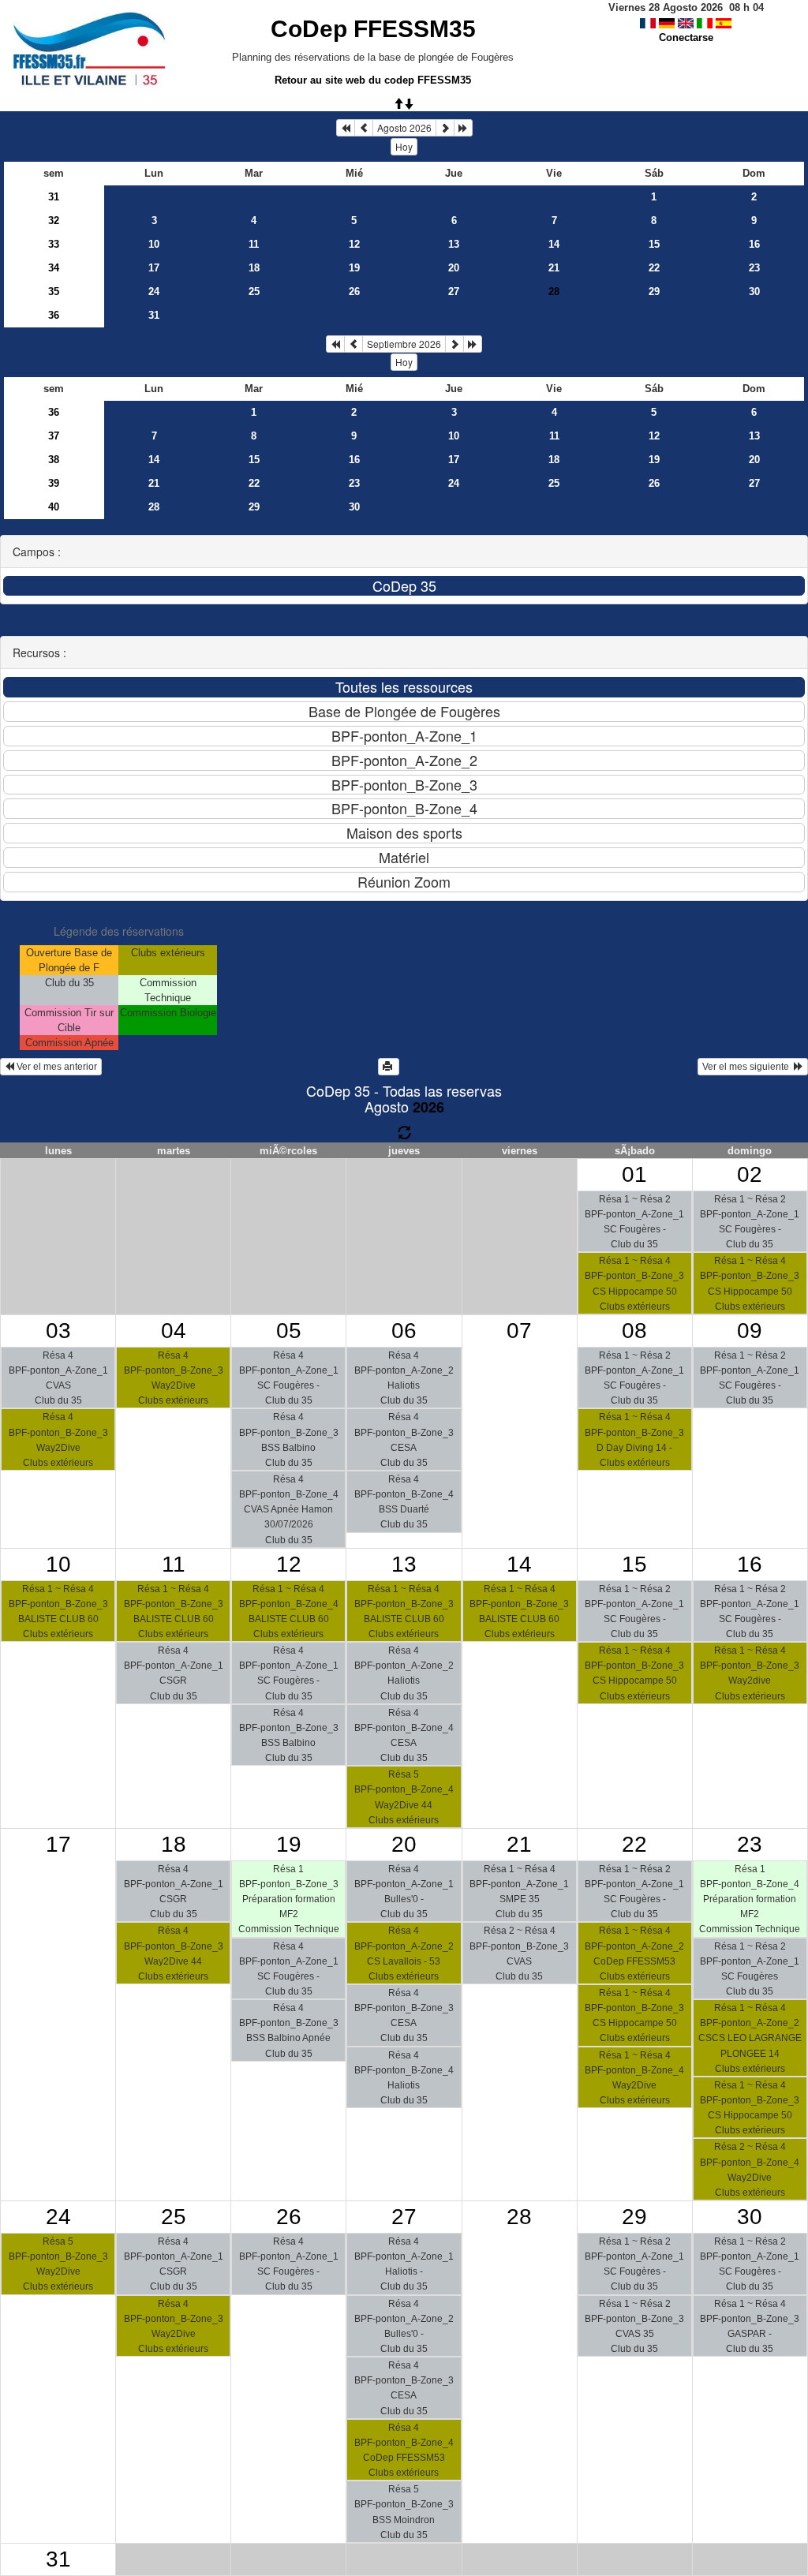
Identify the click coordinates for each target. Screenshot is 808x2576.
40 (54, 507)
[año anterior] (346, 128)
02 (750, 1174)
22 (654, 268)
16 (754, 244)
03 (58, 1331)
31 (54, 197)
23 (754, 268)
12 (354, 244)
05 (289, 1331)
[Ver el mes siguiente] (445, 128)
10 (154, 244)
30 (754, 292)
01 (634, 1174)
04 (174, 1331)
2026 (428, 1107)
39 (54, 483)
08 (634, 1331)
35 (54, 292)
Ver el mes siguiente (748, 1067)
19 (354, 268)
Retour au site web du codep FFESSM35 (373, 80)
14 (554, 244)
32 (54, 221)
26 (354, 292)
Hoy (404, 146)
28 (154, 507)
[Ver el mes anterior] (364, 128)
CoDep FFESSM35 (373, 29)
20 (454, 268)
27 (454, 292)
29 (654, 292)
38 (54, 460)
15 (654, 244)
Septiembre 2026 (404, 344)
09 (750, 1331)
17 (154, 268)
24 (154, 292)
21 (554, 268)
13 (454, 244)
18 (254, 268)
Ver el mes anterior (56, 1067)
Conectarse (686, 37)
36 (54, 315)
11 (254, 244)
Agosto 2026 (404, 127)
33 (54, 244)
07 (519, 1331)
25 (254, 292)
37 (54, 436)
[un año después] (463, 128)
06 (404, 1331)
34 (54, 268)
